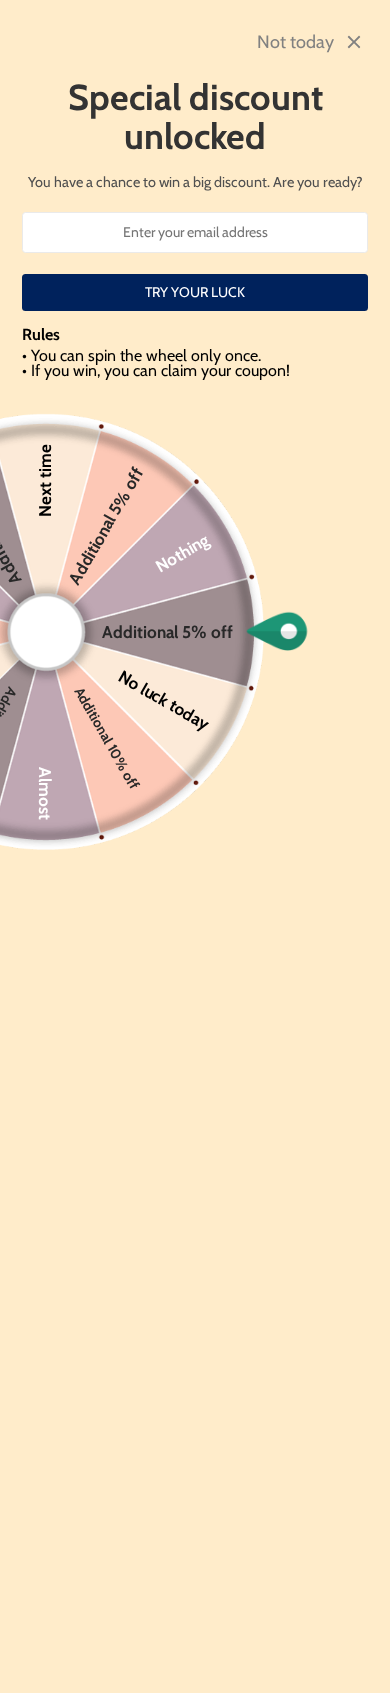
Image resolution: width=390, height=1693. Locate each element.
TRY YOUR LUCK (195, 292)
